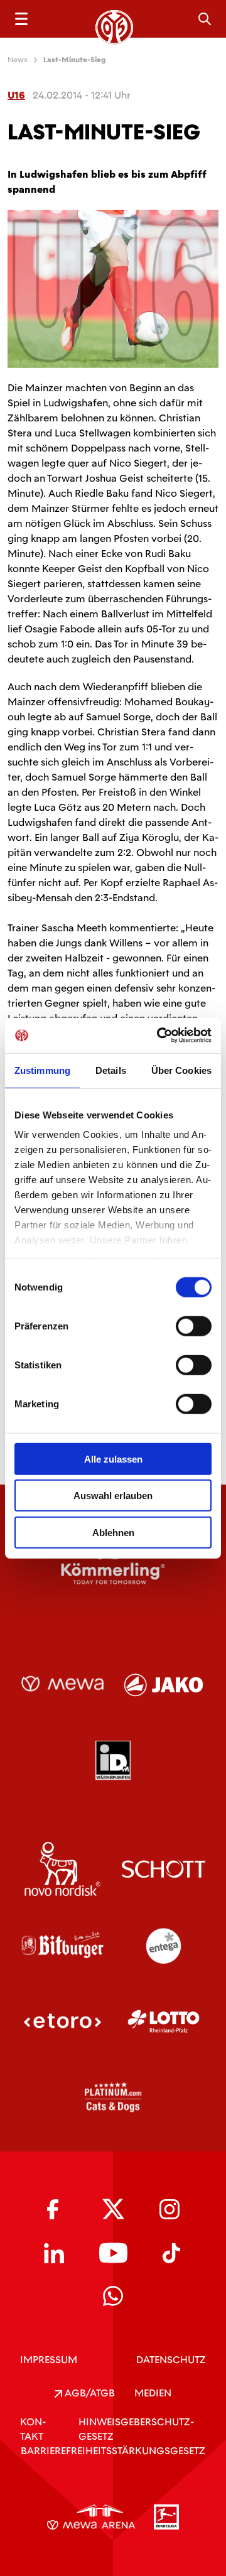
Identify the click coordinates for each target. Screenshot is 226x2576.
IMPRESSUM (49, 2360)
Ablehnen (113, 1532)
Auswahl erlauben (113, 1496)
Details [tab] (111, 1070)
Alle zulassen (113, 1458)
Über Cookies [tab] (181, 1070)
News (18, 60)
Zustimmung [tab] (42, 1070)
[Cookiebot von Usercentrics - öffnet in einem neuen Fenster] (159, 1036)
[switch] (194, 1326)
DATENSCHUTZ (171, 2360)
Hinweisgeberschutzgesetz (136, 2429)
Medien (153, 2393)
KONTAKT (33, 2429)
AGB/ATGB (89, 2393)
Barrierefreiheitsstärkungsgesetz (113, 2451)
